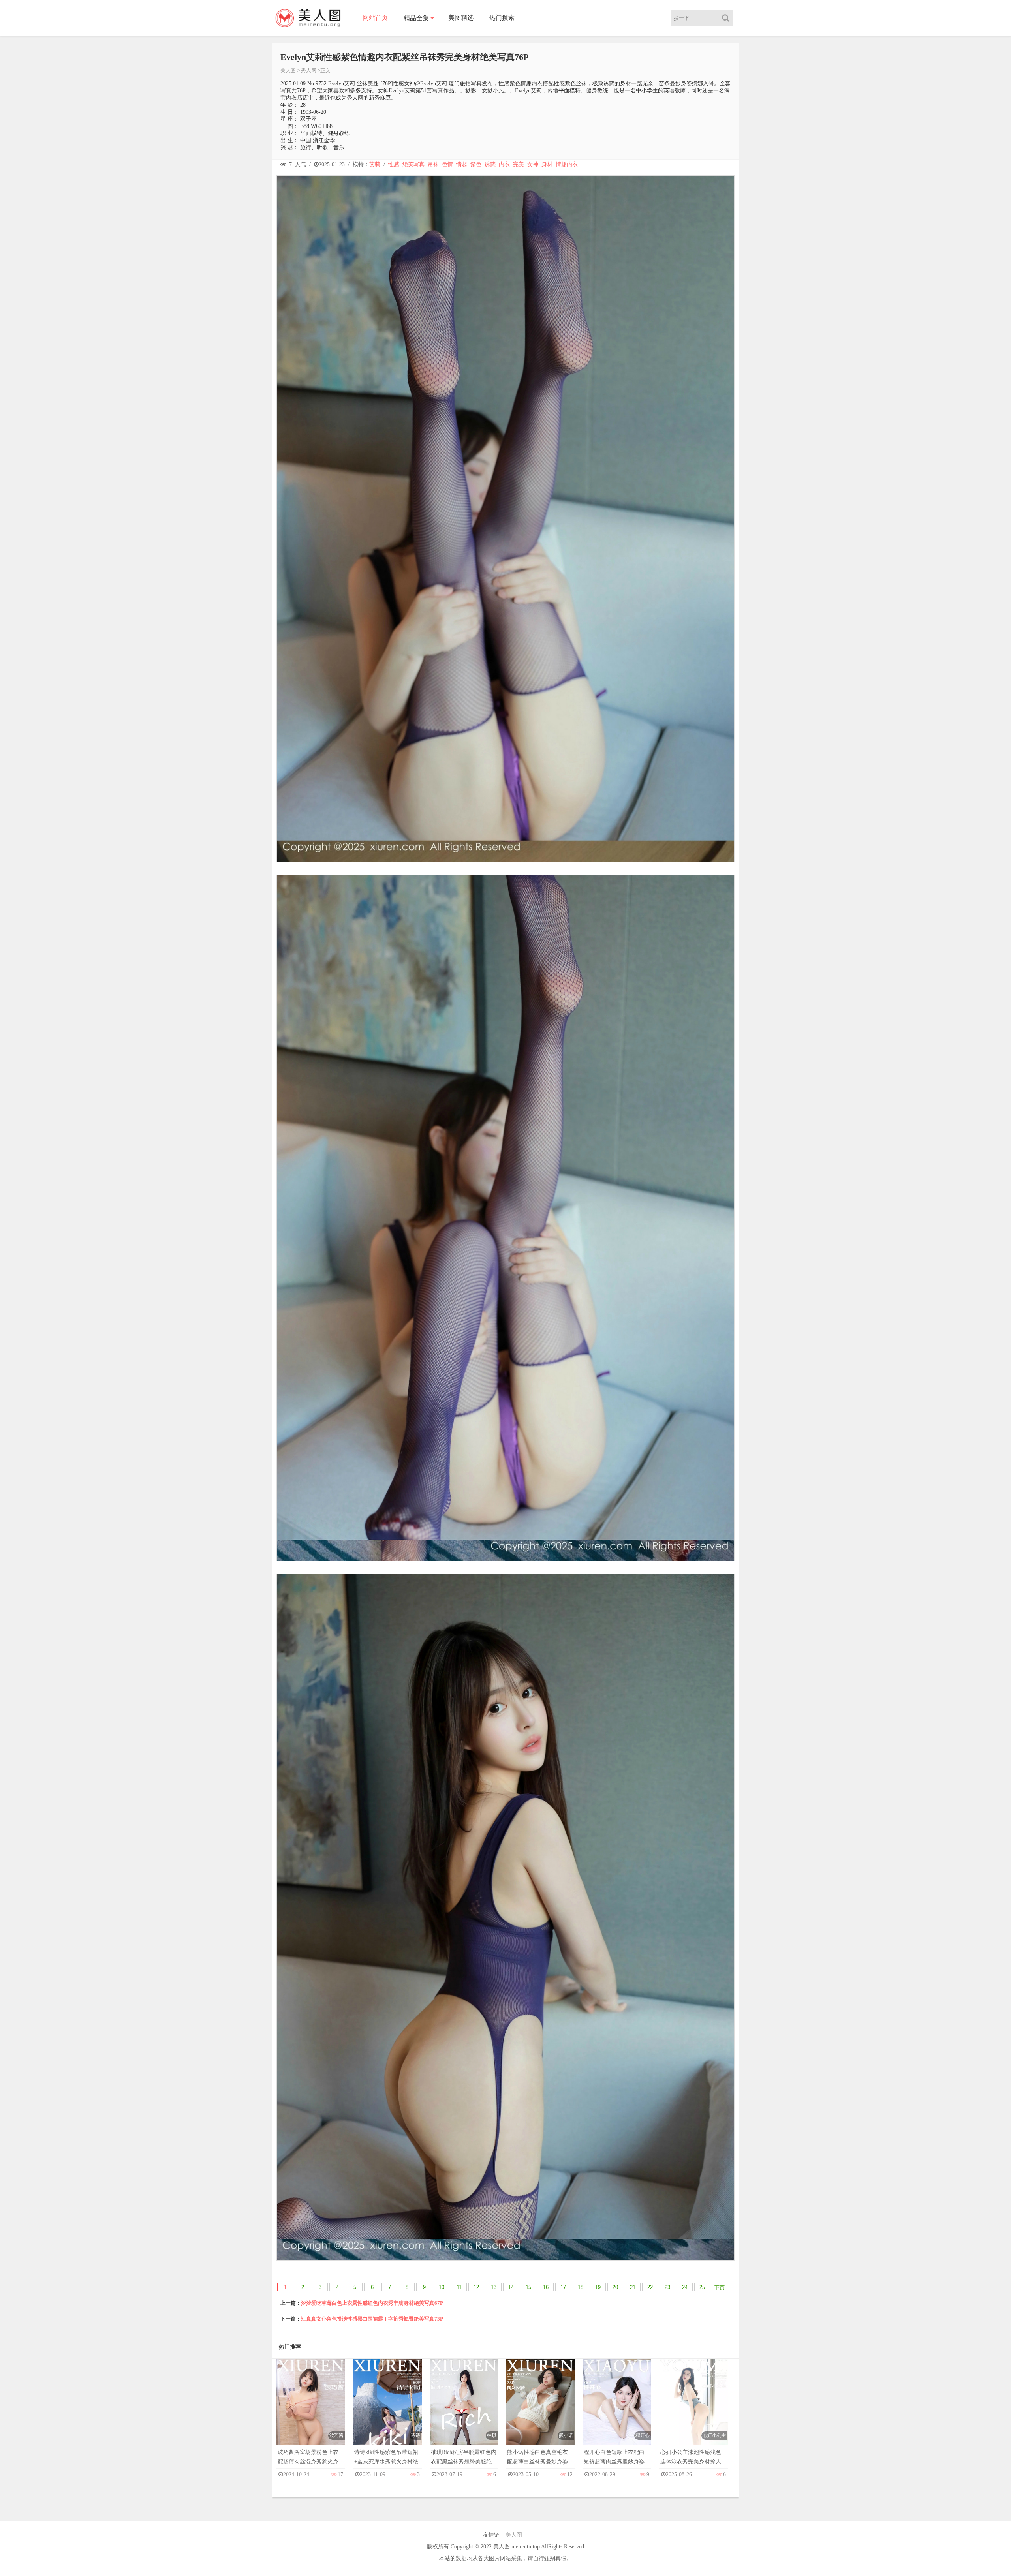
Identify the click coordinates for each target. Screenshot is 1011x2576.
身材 (547, 164)
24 (685, 2287)
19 (598, 2287)
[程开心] (617, 2410)
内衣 (504, 164)
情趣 (462, 164)
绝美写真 (413, 164)
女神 (533, 164)
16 (546, 2287)
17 (563, 2287)
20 (615, 2287)
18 (581, 2287)
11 (459, 2287)
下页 (720, 2288)
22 (650, 2287)
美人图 (288, 70)
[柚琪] (464, 2410)
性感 (394, 164)
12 (476, 2287)
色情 (447, 164)
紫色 (476, 164)
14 (511, 2287)
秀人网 (309, 70)
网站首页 (375, 18)
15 (528, 2287)
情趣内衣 (567, 164)
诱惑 (490, 164)
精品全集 (416, 18)
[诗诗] (387, 2410)
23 (667, 2287)
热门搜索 (502, 18)
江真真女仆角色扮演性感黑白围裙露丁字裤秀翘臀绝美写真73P (372, 2319)
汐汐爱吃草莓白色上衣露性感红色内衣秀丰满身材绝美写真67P (372, 2303)
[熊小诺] (540, 2410)
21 (633, 2287)
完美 (519, 164)
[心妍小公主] (693, 2410)
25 (702, 2287)
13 (494, 2287)
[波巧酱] (311, 2410)
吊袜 (433, 164)
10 (442, 2287)
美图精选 (461, 18)
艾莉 (375, 164)
